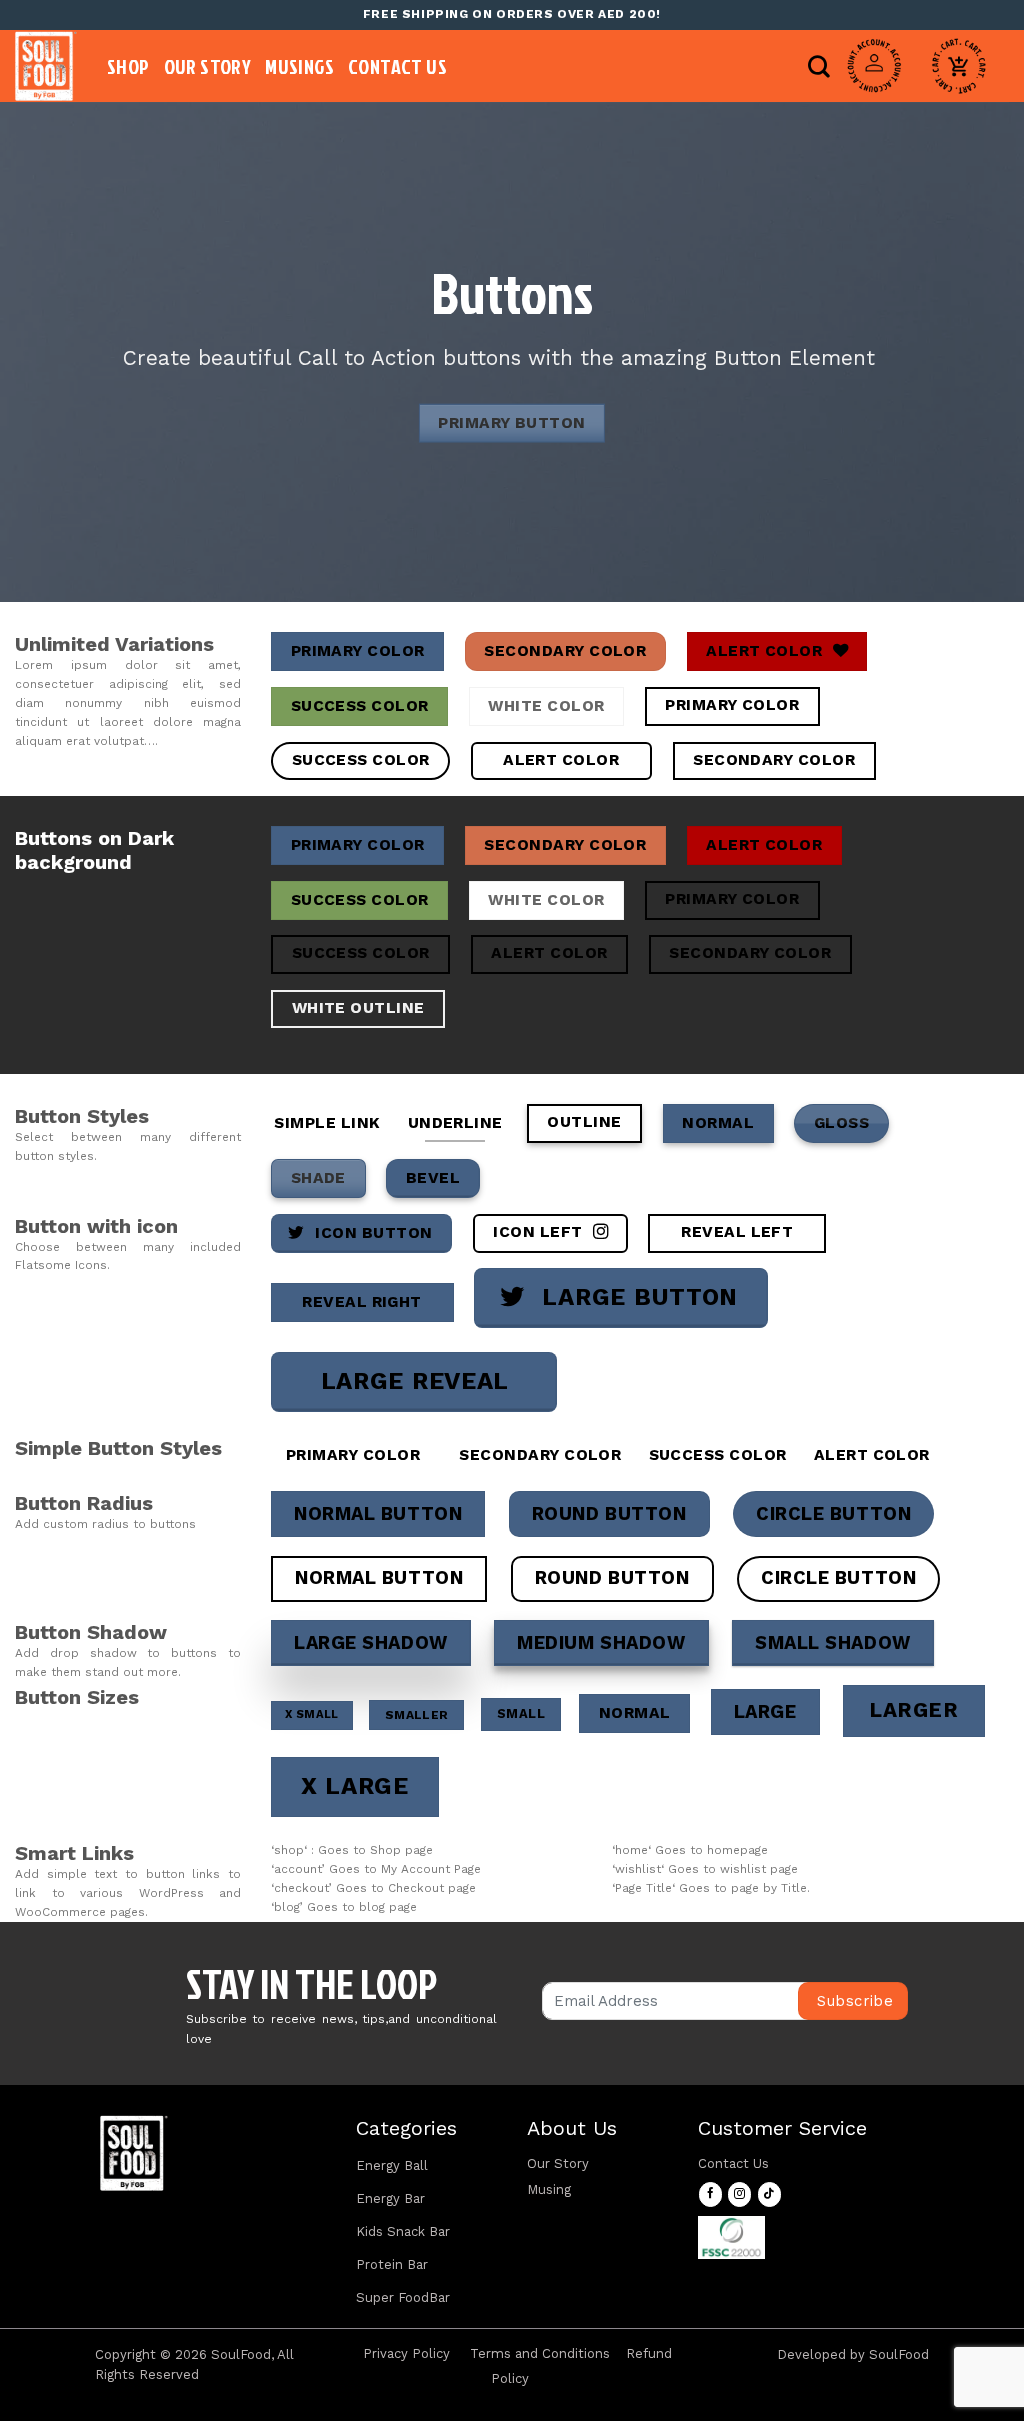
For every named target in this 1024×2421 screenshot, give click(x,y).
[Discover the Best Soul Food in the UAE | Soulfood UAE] (46, 66)
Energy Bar (390, 2198)
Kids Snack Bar (403, 2231)
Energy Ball (392, 2165)
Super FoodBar (403, 2297)
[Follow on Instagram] (739, 2194)
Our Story (208, 66)
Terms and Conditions (540, 2353)
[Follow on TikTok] (769, 2194)
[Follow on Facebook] (710, 2194)
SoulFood (899, 2354)
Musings (299, 66)
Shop (128, 66)
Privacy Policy (406, 2353)
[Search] (819, 66)
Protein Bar (392, 2264)
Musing (549, 2189)
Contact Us (397, 66)
